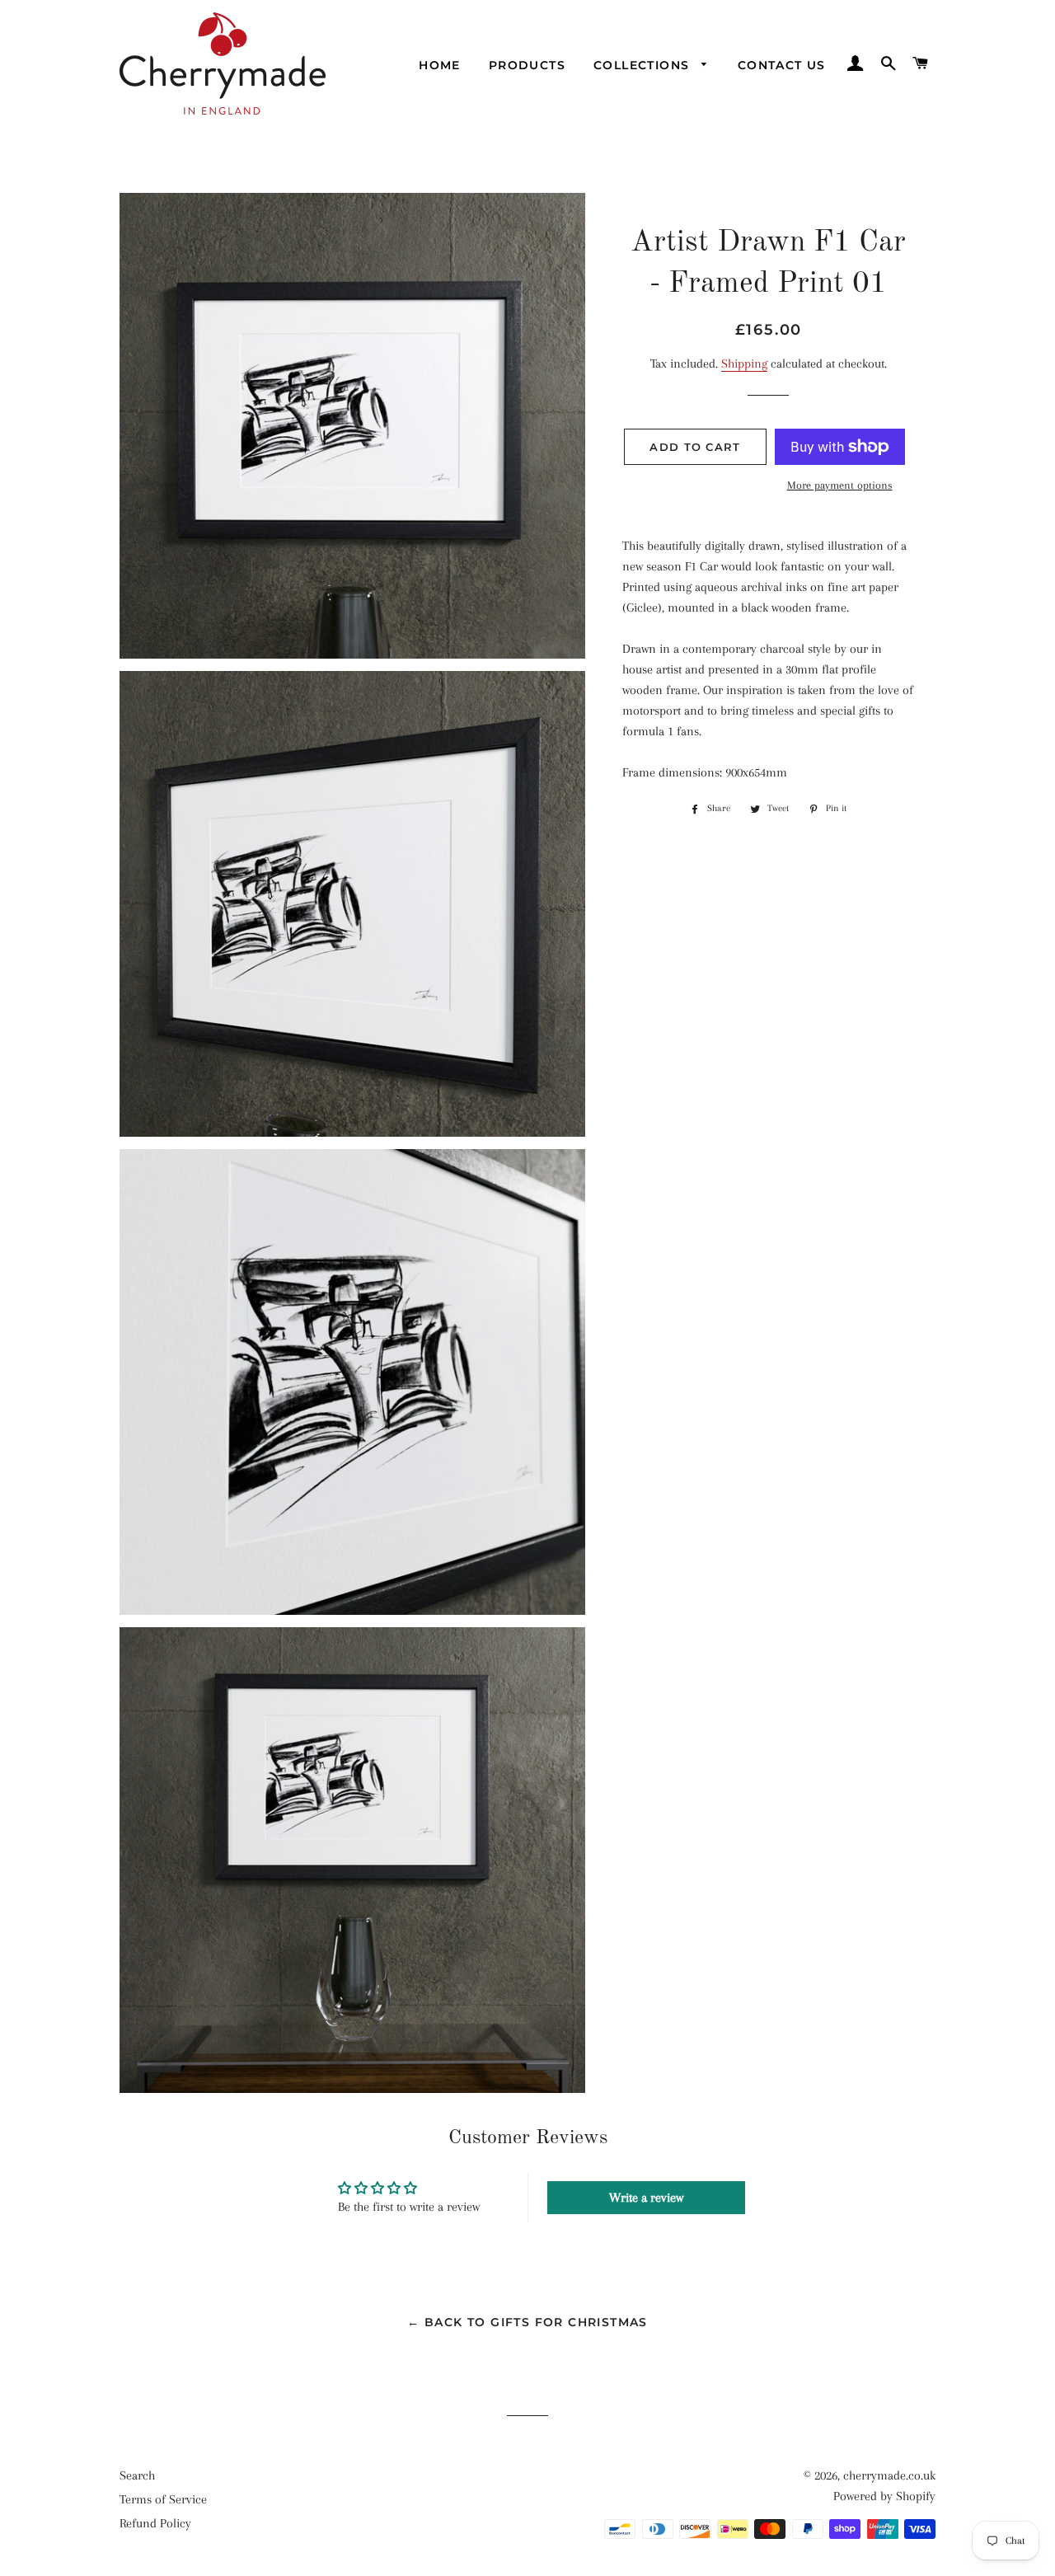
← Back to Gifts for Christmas (527, 2322)
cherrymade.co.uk (889, 2475)
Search (137, 2475)
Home (440, 65)
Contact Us (782, 65)
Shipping (744, 364)
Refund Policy (155, 2523)
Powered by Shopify (884, 2496)
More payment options (840, 485)
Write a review (646, 2198)
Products (527, 65)
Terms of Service (163, 2499)
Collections (644, 65)
